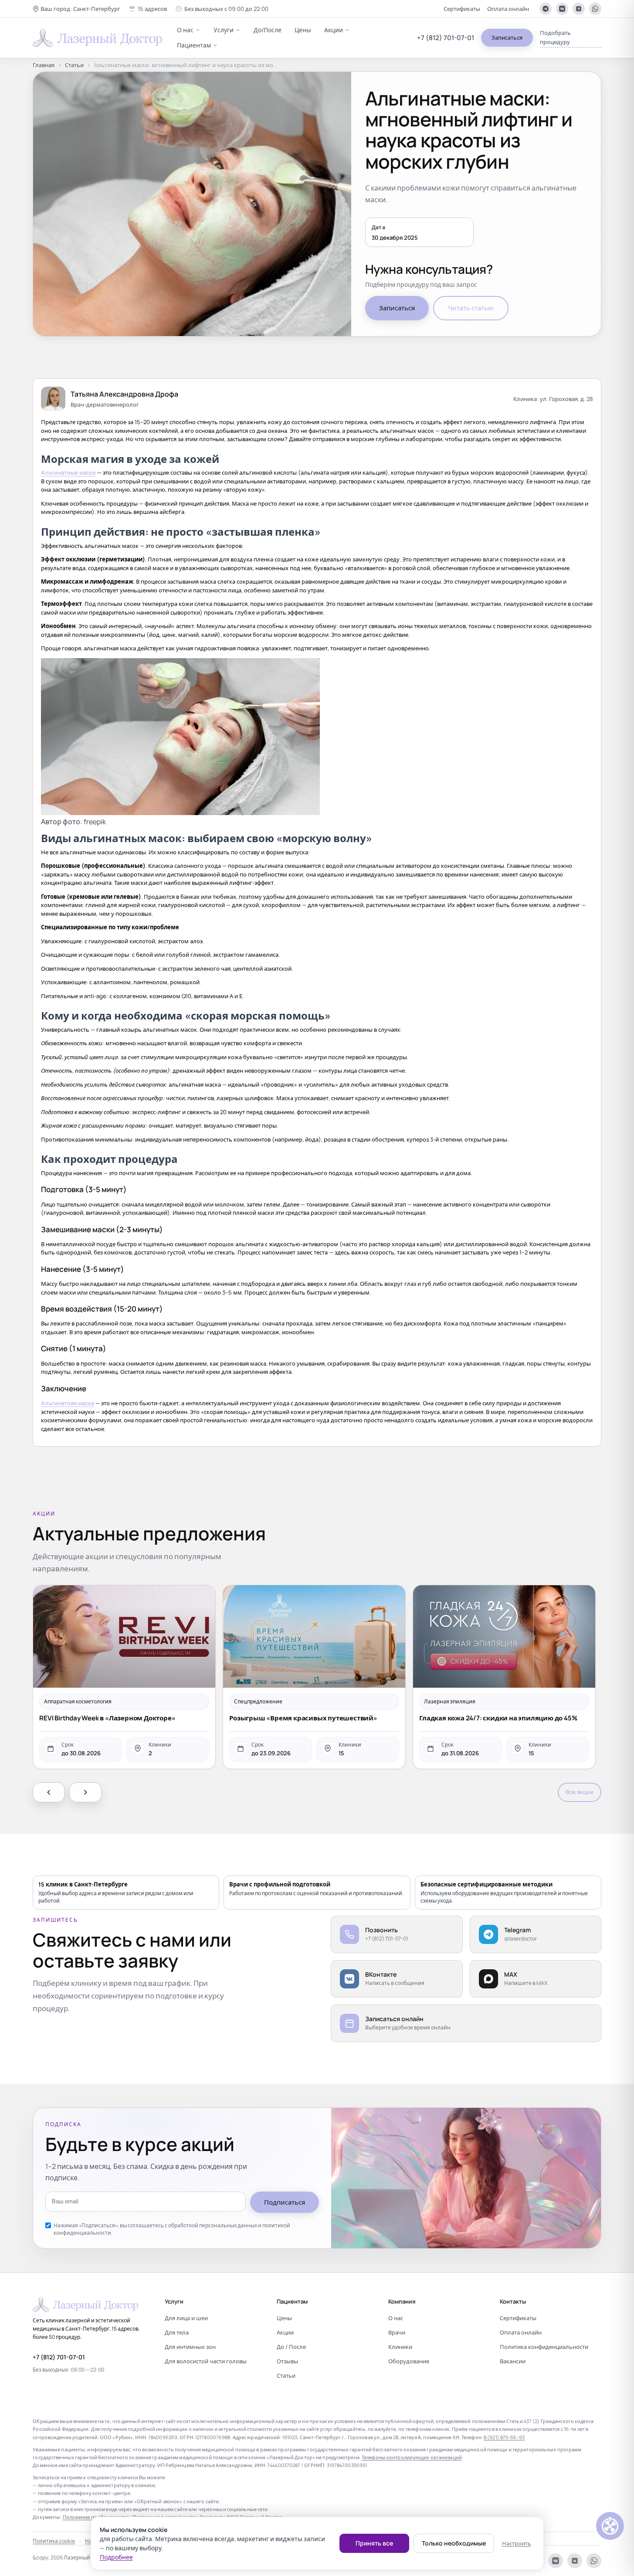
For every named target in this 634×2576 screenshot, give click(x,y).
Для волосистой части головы (206, 2361)
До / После (291, 2347)
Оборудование (409, 2361)
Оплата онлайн (508, 9)
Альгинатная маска (68, 1403)
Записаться (507, 37)
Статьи (74, 65)
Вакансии (513, 2361)
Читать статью (471, 308)
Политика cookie (54, 2541)
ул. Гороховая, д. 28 (566, 399)
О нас (185, 30)
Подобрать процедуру (555, 37)
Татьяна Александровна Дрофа (124, 394)
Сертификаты (462, 9)
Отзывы (287, 2361)
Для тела (177, 2332)
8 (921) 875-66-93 (504, 2437)
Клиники (400, 2347)
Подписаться (285, 2202)
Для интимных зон (190, 2347)
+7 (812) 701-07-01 (446, 38)
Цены (303, 30)
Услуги (224, 30)
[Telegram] (546, 9)
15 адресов (152, 9)
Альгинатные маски (68, 472)
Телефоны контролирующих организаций (412, 2457)
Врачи (397, 2332)
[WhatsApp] (595, 9)
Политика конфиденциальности (544, 2347)
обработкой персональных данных (213, 2225)
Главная (44, 65)
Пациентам (194, 45)
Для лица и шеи (186, 2318)
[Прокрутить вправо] (85, 1792)
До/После (268, 30)
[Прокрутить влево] (49, 1792)
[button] (76, 9)
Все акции (580, 1792)
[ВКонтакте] (562, 9)
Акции (334, 30)
